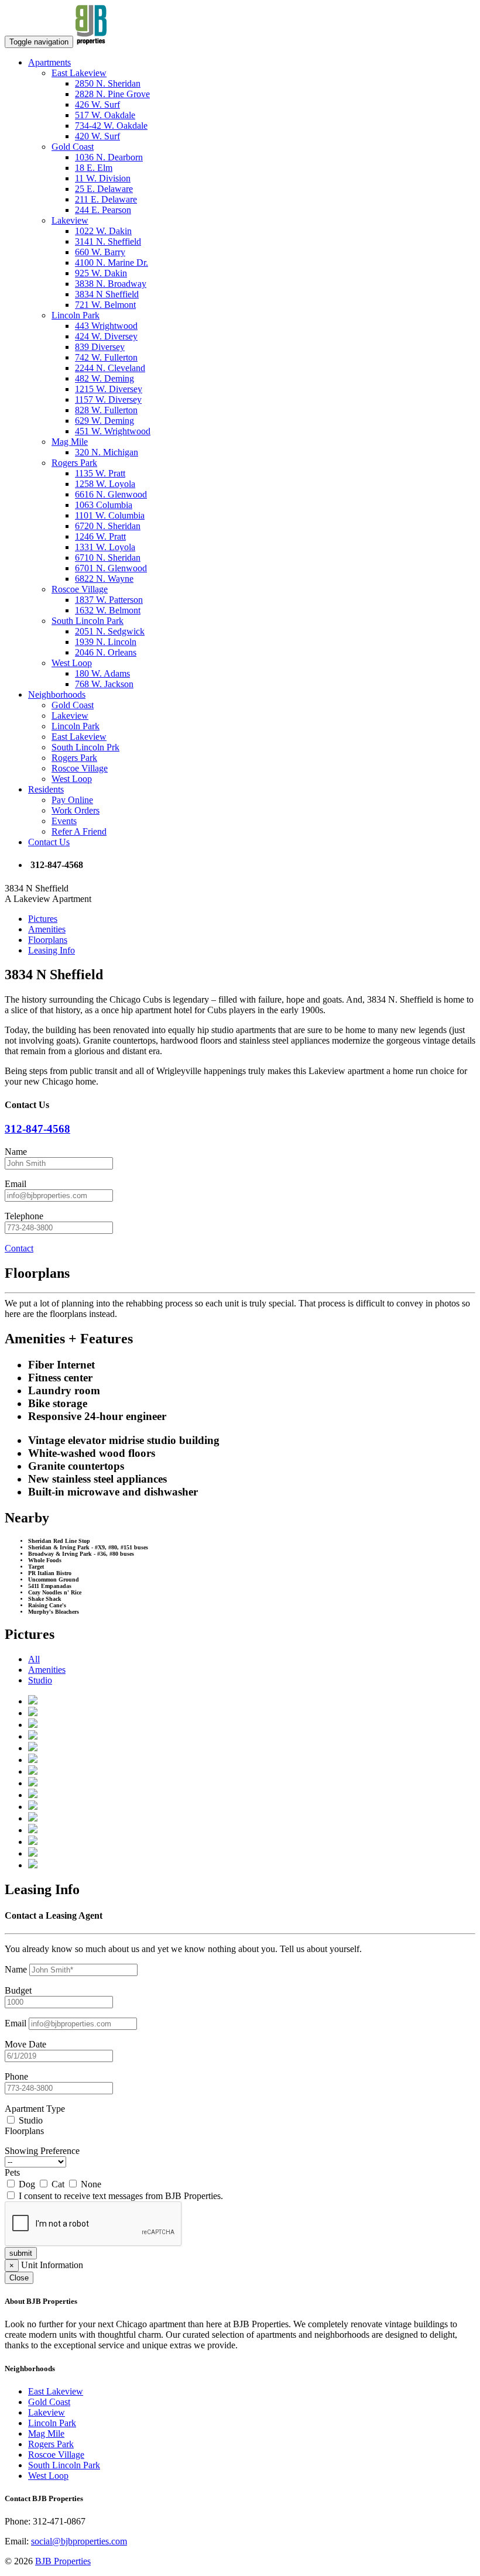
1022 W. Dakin (103, 231)
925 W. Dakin (101, 273)
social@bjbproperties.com (79, 2541)
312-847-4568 (37, 1129)
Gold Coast (73, 147)
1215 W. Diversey (109, 389)
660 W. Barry (100, 252)
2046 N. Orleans (106, 652)
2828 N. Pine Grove (112, 94)
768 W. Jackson (104, 684)
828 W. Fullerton (106, 410)
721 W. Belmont (105, 305)
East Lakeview (79, 73)
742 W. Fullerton (106, 357)
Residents (46, 789)
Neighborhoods (57, 694)
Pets (12, 2172)
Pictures (43, 919)
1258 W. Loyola (105, 484)
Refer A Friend (79, 831)
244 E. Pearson (103, 210)
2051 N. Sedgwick (110, 631)
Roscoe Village (80, 589)
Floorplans (48, 940)
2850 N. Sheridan (108, 83)
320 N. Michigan (107, 452)
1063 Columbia (104, 505)
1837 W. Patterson (109, 600)
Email (16, 1184)
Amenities (47, 929)
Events (64, 821)
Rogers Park (74, 463)
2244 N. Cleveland (110, 368)
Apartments (49, 62)
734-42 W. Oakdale (111, 126)
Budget (18, 1990)
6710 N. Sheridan (108, 558)
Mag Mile (70, 442)
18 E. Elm (94, 168)
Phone (16, 2076)
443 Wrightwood (106, 326)
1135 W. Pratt (100, 473)
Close (19, 2278)
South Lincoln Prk (85, 747)
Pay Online (72, 800)
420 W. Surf (97, 136)
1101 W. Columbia (110, 515)
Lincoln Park (76, 315)
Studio (40, 1680)
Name (16, 1152)
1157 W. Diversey (108, 399)
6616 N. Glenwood (111, 494)
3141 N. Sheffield (108, 241)
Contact (19, 1248)
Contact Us (49, 842)
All (34, 1659)
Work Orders (76, 810)
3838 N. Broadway (111, 284)
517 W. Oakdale (105, 115)
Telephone (24, 1216)
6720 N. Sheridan (108, 526)
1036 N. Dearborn (109, 157)
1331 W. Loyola (105, 547)
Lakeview (70, 220)
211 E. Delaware (106, 199)
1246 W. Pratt (100, 536)
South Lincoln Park (88, 621)
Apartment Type (35, 2109)
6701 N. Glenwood (111, 568)
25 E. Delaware (104, 189)
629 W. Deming (104, 421)
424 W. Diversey (106, 336)
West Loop (72, 663)
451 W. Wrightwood (113, 431)
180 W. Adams (102, 673)
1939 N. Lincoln (106, 642)
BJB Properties (63, 2561)
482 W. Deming (104, 378)
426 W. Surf (97, 104)
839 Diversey (100, 347)
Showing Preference (42, 2151)
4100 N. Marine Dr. (112, 263)
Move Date (25, 2044)
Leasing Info (52, 950)
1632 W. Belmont (108, 610)
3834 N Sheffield (107, 294)
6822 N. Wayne (104, 579)
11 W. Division (103, 178)
